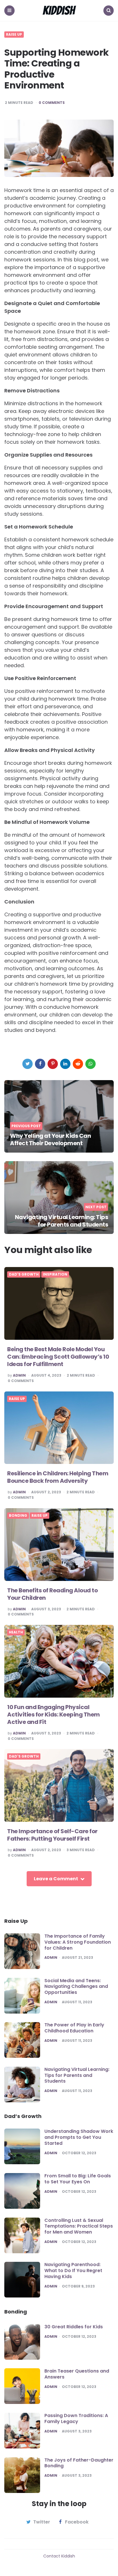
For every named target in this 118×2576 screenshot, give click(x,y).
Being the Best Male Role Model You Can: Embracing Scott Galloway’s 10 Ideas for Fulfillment (58, 1357)
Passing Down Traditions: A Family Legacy (76, 2418)
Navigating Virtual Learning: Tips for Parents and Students (62, 1221)
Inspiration (55, 1274)
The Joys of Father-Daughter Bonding (79, 2463)
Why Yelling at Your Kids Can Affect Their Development (50, 1139)
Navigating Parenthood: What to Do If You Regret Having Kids (73, 2271)
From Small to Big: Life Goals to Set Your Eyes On (78, 2179)
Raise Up (14, 35)
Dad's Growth (24, 1274)
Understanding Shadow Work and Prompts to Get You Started (79, 2137)
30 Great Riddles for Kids (74, 2327)
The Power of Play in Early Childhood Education (74, 2028)
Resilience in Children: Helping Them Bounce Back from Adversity (58, 1477)
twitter (42, 2522)
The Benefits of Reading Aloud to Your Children (52, 1594)
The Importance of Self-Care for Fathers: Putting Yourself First (52, 1835)
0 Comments (52, 103)
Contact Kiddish (59, 2556)
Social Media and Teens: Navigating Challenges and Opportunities (76, 1987)
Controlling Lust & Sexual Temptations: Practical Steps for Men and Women (79, 2226)
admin (19, 1375)
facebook (77, 2522)
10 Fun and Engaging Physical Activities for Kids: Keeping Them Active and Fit (54, 1714)
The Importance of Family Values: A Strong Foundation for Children (78, 1942)
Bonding (18, 1516)
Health (16, 1632)
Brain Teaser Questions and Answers (77, 2374)
